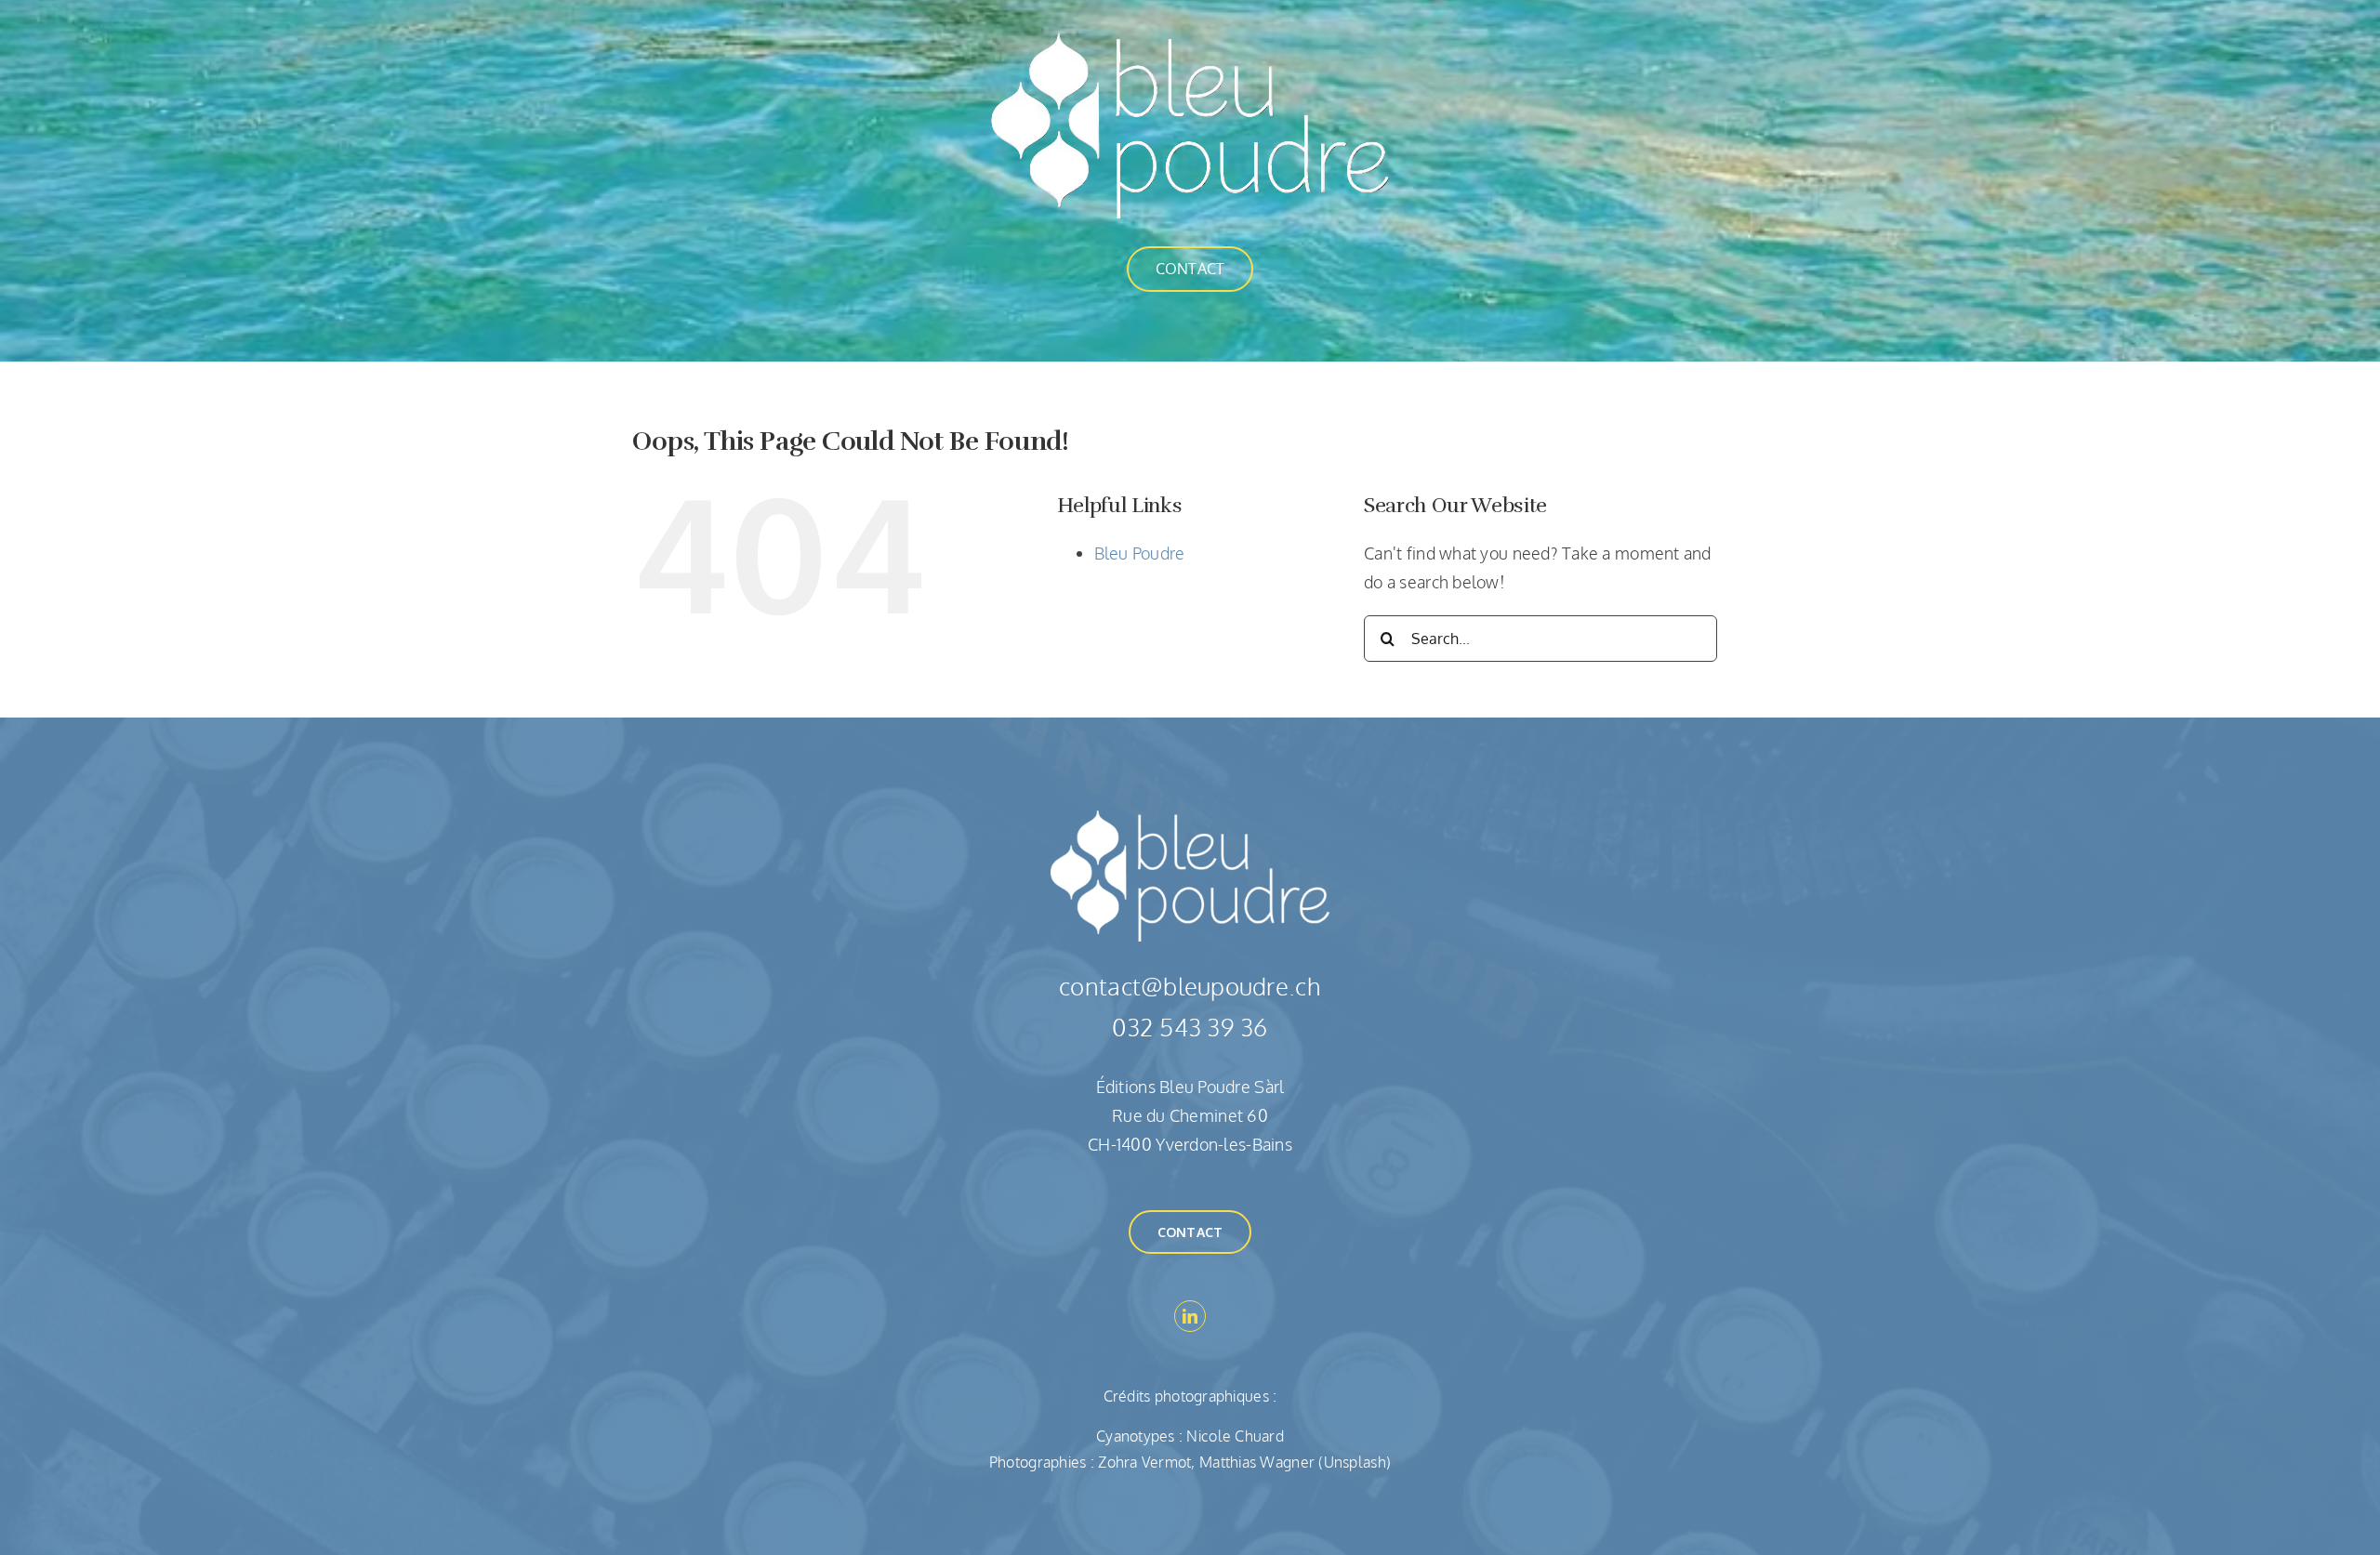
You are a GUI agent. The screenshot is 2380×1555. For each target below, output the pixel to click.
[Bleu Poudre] (1190, 41)
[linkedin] (1190, 1316)
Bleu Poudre (1140, 553)
